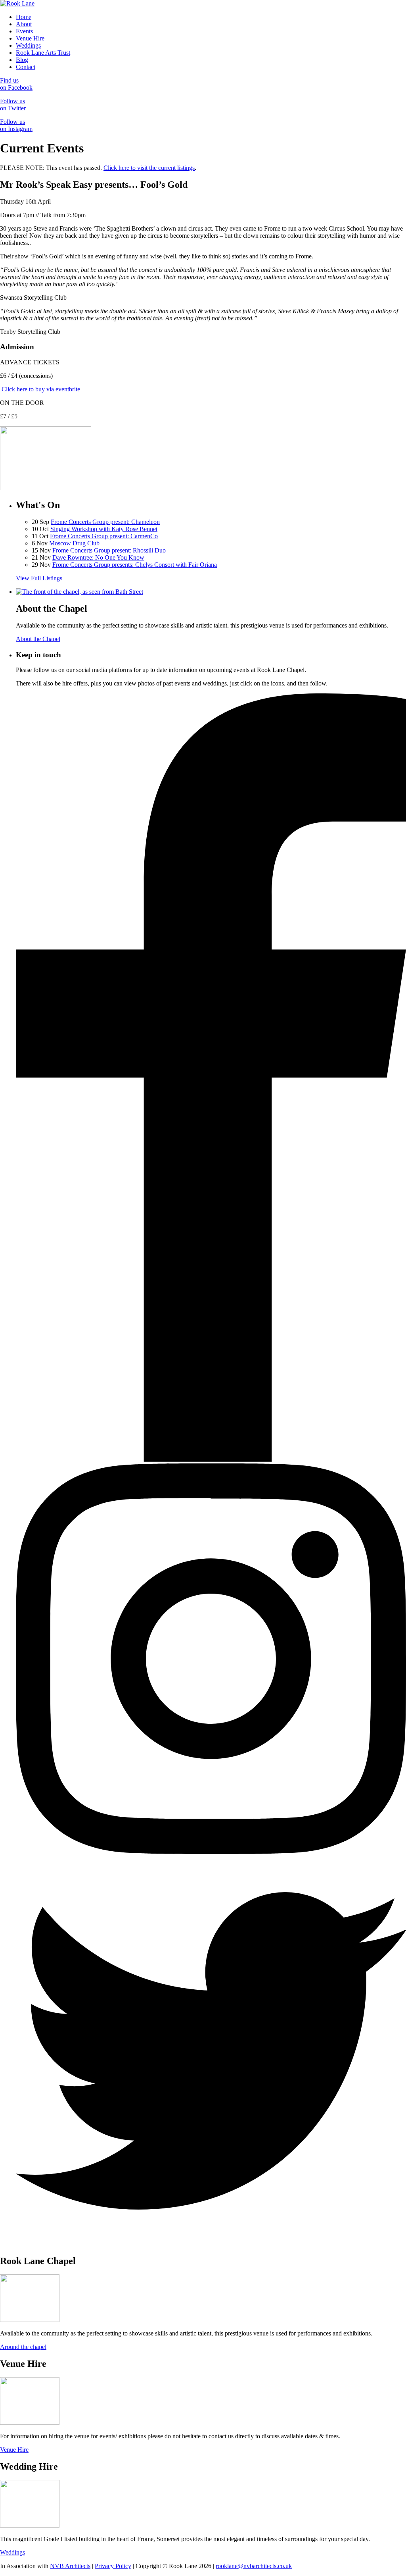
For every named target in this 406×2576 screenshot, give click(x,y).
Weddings (28, 45)
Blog (22, 60)
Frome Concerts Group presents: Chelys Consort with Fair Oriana (135, 565)
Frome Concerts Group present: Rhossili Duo (109, 550)
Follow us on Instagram (16, 125)
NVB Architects (70, 2566)
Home (24, 17)
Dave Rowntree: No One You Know (98, 557)
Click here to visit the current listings (149, 168)
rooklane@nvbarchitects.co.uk (254, 2566)
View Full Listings (39, 578)
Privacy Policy (113, 2566)
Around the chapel (23, 2347)
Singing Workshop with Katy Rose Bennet (104, 529)
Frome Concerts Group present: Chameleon (105, 522)
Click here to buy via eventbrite (40, 389)
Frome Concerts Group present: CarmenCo (104, 536)
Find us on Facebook (16, 84)
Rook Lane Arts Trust (43, 53)
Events (24, 31)
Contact (26, 67)
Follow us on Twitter (13, 105)
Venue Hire (30, 38)
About (24, 24)
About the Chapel (38, 639)
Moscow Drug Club (74, 543)
